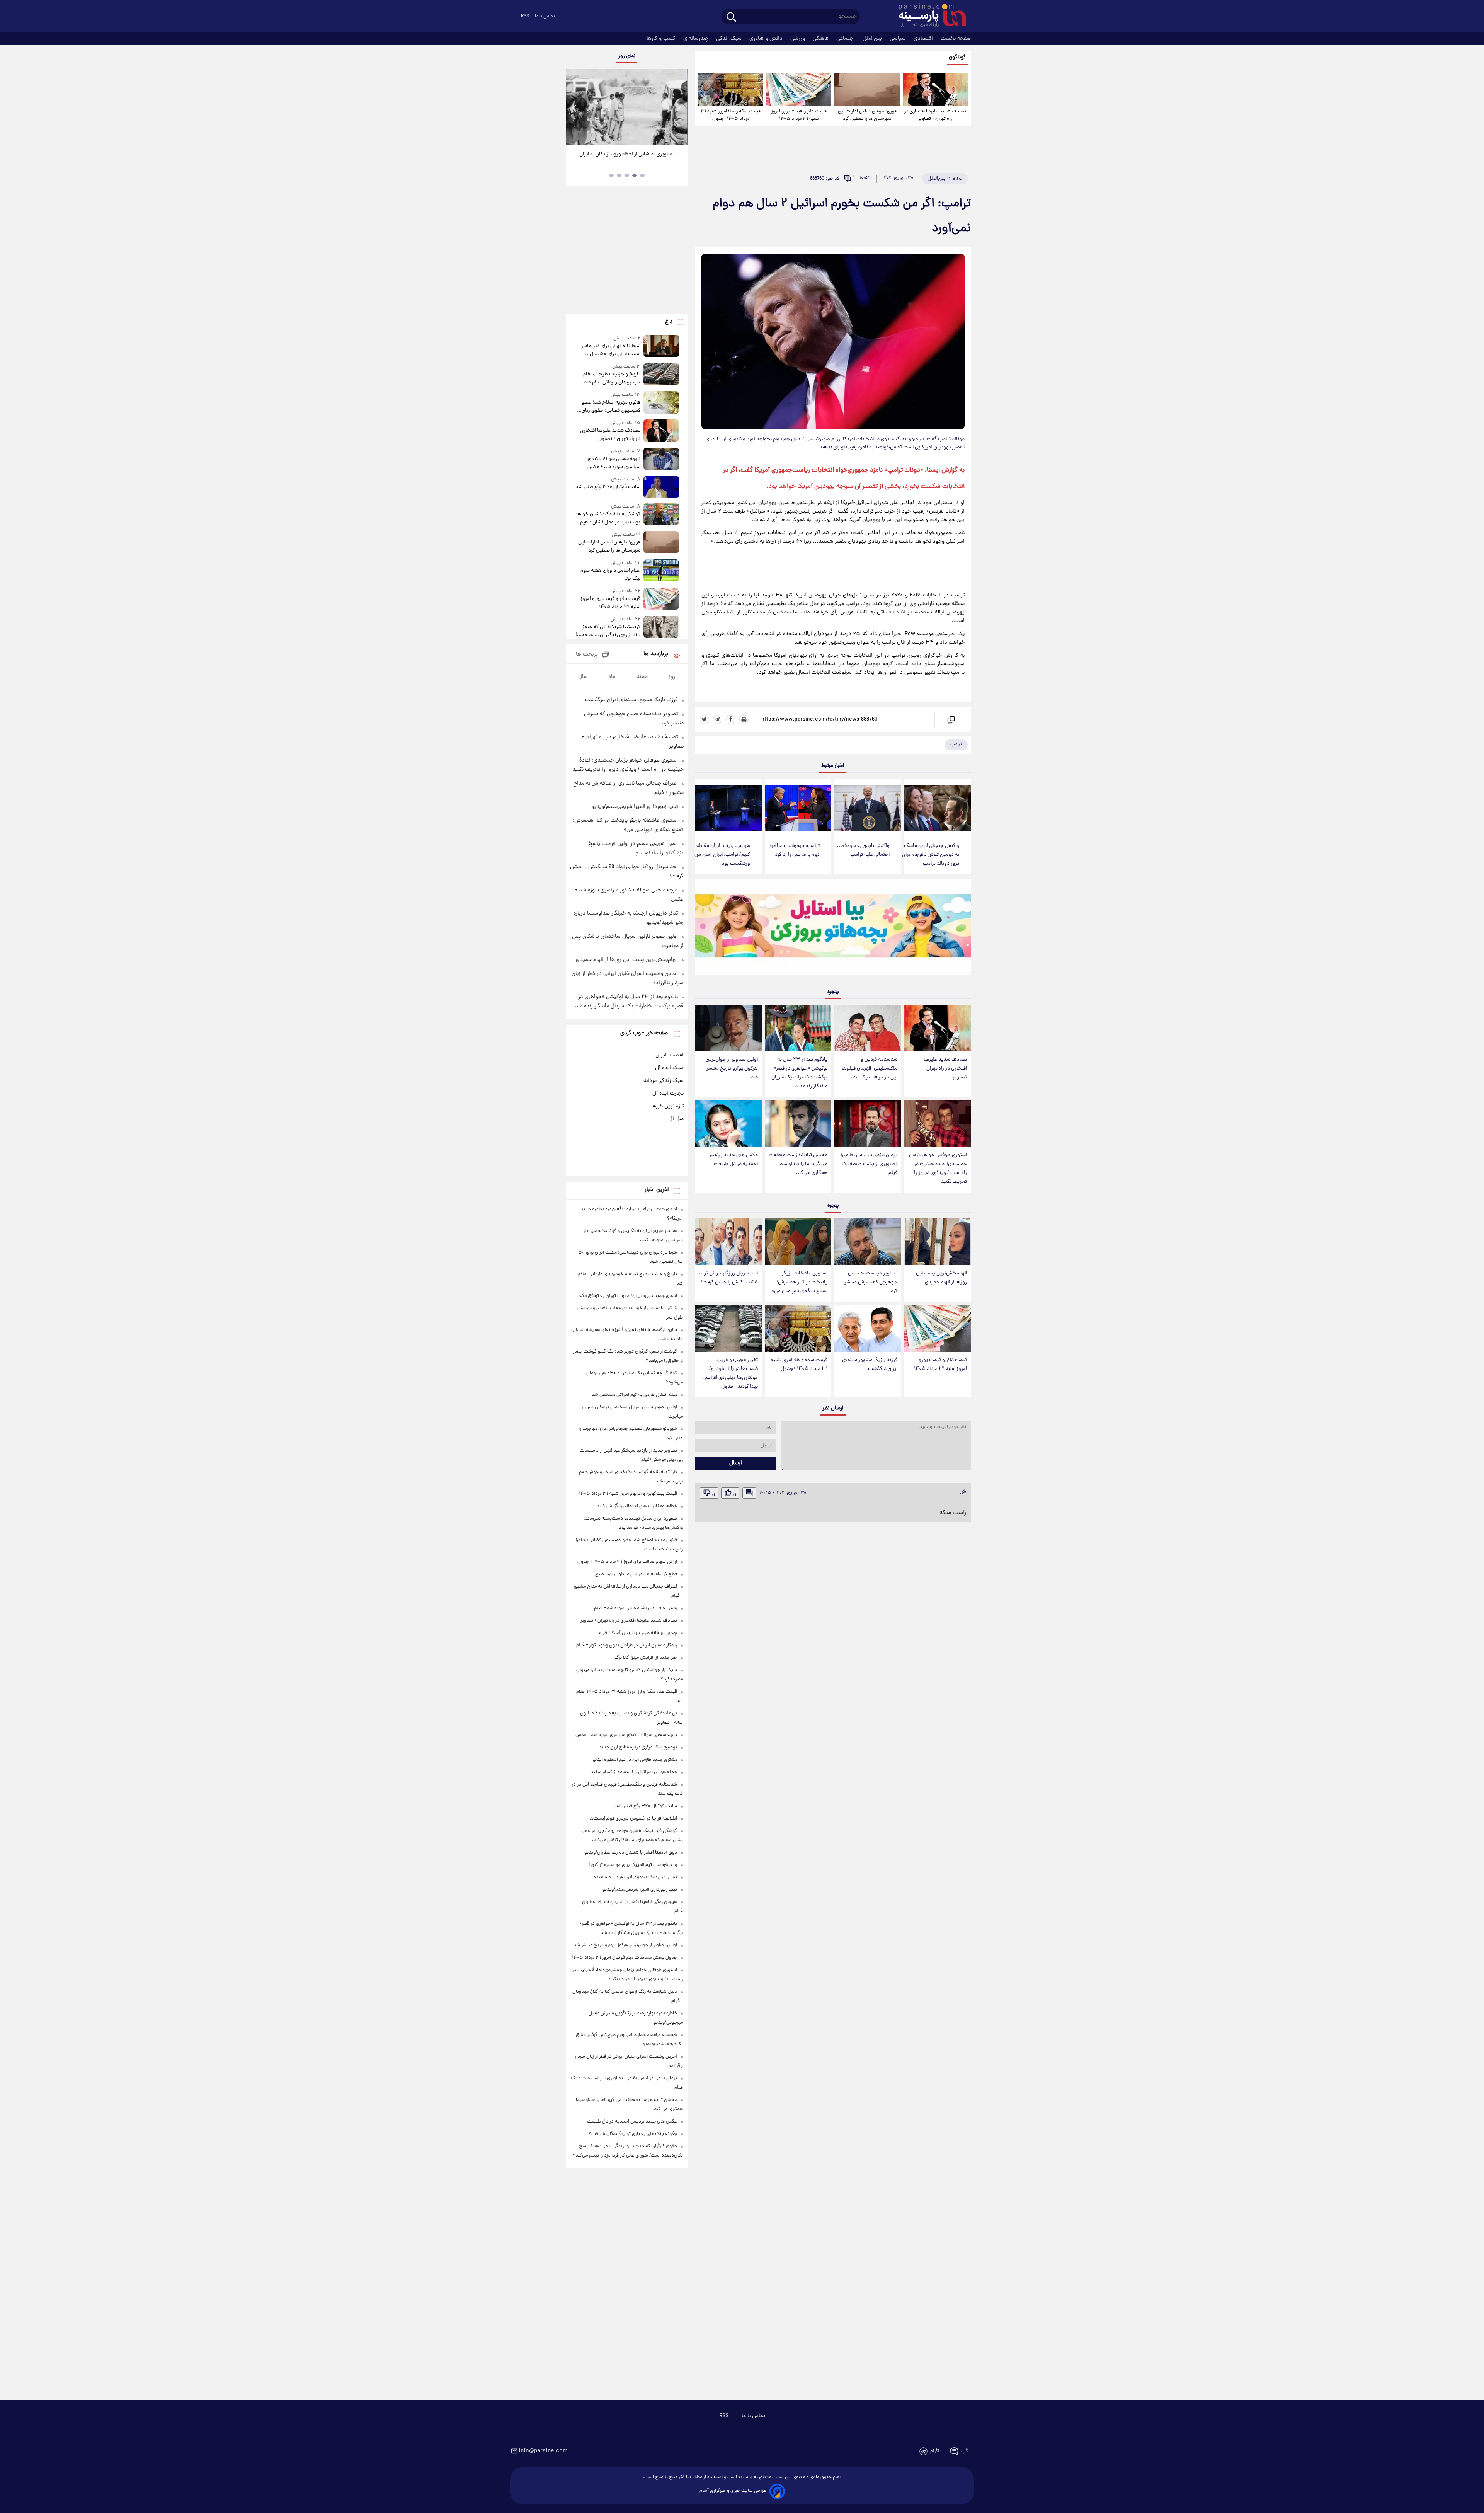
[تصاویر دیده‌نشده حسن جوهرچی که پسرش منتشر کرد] (868, 1242)
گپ (965, 2451)
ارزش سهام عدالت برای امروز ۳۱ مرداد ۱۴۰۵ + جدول (627, 1562)
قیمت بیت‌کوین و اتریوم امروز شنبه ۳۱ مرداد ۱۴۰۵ (628, 1494)
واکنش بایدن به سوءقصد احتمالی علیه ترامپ (863, 850)
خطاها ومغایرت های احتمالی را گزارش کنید (637, 1506)
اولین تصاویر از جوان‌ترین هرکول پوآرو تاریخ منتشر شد (732, 1069)
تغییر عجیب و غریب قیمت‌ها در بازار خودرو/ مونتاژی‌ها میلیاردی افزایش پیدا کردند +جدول (730, 1373)
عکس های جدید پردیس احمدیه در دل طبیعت (733, 1160)
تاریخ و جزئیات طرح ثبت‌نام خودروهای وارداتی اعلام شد (612, 378)
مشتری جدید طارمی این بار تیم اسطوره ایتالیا (635, 1760)
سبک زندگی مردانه (664, 1081)
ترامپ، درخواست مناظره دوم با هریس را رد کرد (795, 850)
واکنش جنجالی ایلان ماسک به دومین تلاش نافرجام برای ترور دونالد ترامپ (931, 855)
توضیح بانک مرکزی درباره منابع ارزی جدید (638, 1747)
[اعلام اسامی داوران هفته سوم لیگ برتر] (661, 571)
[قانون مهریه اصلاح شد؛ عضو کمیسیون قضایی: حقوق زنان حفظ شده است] (661, 403)
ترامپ (956, 744)
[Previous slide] (575, 108)
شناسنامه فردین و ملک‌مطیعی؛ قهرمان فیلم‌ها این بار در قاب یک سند (870, 1069)
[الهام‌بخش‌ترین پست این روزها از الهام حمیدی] (938, 1242)
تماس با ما (545, 16)
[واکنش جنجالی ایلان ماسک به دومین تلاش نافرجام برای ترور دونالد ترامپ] (938, 808)
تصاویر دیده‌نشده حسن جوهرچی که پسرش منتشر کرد (871, 1282)
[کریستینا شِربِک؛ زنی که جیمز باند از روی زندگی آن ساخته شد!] (661, 628)
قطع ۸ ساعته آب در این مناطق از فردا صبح (636, 1574)
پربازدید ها (656, 654)
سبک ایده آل (669, 1068)
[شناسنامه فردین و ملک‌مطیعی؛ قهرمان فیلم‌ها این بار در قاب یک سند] (868, 1028)
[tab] (642, 175)
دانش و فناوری (767, 39)
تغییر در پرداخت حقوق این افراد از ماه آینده (635, 1877)
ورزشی (798, 39)
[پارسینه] (928, 17)
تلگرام (936, 2451)
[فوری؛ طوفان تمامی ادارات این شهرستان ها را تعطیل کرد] (867, 90)
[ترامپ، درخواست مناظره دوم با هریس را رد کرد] (798, 808)
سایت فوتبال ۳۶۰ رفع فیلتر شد (608, 487)
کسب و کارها (662, 39)
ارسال (736, 1463)
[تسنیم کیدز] (833, 929)
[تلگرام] (718, 719)
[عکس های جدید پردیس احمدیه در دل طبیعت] (728, 1124)
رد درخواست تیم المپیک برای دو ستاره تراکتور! (633, 1865)
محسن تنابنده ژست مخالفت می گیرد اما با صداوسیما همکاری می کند (798, 1164)
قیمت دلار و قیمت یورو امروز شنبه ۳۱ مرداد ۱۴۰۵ (799, 115)
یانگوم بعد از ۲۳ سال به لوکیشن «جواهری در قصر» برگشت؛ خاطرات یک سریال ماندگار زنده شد (799, 1073)
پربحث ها (587, 655)
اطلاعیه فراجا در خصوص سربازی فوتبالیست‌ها (633, 1819)
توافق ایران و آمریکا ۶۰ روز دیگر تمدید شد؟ (627, 154)
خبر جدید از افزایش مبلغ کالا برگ (646, 1658)
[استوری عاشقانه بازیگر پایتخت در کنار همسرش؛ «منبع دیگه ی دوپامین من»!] (798, 1242)
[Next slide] (679, 108)
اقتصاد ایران (670, 1055)
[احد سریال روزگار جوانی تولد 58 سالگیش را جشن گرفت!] (728, 1242)
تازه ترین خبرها (667, 1106)
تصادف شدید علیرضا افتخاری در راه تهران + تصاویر (935, 115)
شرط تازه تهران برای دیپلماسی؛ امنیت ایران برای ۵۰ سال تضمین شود (609, 350)
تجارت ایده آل (668, 1094)
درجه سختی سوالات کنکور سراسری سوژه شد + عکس (614, 463)
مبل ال (676, 1119)
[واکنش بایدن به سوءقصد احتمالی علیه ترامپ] (868, 808)
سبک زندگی (730, 39)
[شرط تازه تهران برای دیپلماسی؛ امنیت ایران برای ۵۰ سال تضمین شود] (661, 347)
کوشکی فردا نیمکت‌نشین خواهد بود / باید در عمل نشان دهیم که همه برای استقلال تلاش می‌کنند (607, 518)
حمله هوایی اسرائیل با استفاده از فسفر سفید (634, 1772)
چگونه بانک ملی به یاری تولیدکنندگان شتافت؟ (633, 2134)
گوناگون (957, 57)
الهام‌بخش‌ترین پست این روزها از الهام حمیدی (941, 1278)
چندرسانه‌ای (697, 39)
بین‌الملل (873, 39)
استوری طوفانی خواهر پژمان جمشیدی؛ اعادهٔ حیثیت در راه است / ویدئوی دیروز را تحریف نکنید (938, 1169)
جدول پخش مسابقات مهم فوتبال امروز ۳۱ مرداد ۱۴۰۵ (625, 1958)
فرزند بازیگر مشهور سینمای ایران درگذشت (870, 1365)
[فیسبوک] (731, 719)
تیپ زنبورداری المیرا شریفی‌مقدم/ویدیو (635, 807)
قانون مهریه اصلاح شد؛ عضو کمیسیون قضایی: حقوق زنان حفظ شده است (611, 407)
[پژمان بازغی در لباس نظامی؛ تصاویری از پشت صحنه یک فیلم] (868, 1124)
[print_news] (744, 719)
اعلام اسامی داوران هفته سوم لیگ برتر (610, 575)
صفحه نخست (956, 39)
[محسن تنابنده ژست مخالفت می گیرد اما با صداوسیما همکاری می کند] (798, 1124)
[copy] (950, 719)
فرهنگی (821, 39)
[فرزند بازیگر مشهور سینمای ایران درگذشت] (868, 1328)
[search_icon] (731, 18)
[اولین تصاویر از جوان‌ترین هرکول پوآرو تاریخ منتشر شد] (728, 1028)
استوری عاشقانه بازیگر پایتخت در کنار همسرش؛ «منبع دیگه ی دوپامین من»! (799, 1282)
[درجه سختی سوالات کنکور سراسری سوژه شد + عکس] (661, 459)
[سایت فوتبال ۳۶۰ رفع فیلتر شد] (661, 487)
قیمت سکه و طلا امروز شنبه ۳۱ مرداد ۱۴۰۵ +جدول (731, 115)
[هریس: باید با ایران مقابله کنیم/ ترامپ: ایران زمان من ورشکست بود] (728, 808)
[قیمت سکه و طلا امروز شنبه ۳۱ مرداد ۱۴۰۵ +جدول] (731, 90)
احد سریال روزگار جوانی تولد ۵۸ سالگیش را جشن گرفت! (728, 1278)
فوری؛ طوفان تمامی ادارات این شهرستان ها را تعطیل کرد (867, 115)
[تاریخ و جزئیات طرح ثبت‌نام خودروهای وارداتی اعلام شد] (661, 375)
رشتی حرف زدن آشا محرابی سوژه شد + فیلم (636, 1608)
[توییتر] (705, 719)
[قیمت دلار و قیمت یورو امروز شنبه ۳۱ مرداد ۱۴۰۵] (799, 90)
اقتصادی (924, 39)
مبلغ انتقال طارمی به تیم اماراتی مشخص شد (634, 1395)
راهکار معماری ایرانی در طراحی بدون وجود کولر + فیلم (627, 1645)
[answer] (749, 1493)
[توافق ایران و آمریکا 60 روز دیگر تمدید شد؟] (626, 107)
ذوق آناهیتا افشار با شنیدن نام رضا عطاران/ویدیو (631, 1853)
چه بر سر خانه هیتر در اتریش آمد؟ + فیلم (638, 1633)
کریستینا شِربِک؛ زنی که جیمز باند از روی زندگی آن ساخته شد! (608, 631)
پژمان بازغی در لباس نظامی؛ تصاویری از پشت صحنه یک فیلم (869, 1164)
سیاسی (899, 39)
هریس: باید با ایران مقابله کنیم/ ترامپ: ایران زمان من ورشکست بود (722, 855)
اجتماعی (846, 39)
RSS (525, 16)
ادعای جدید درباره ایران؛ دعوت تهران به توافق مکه (628, 1296)
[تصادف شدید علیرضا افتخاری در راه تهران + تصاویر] (935, 90)
